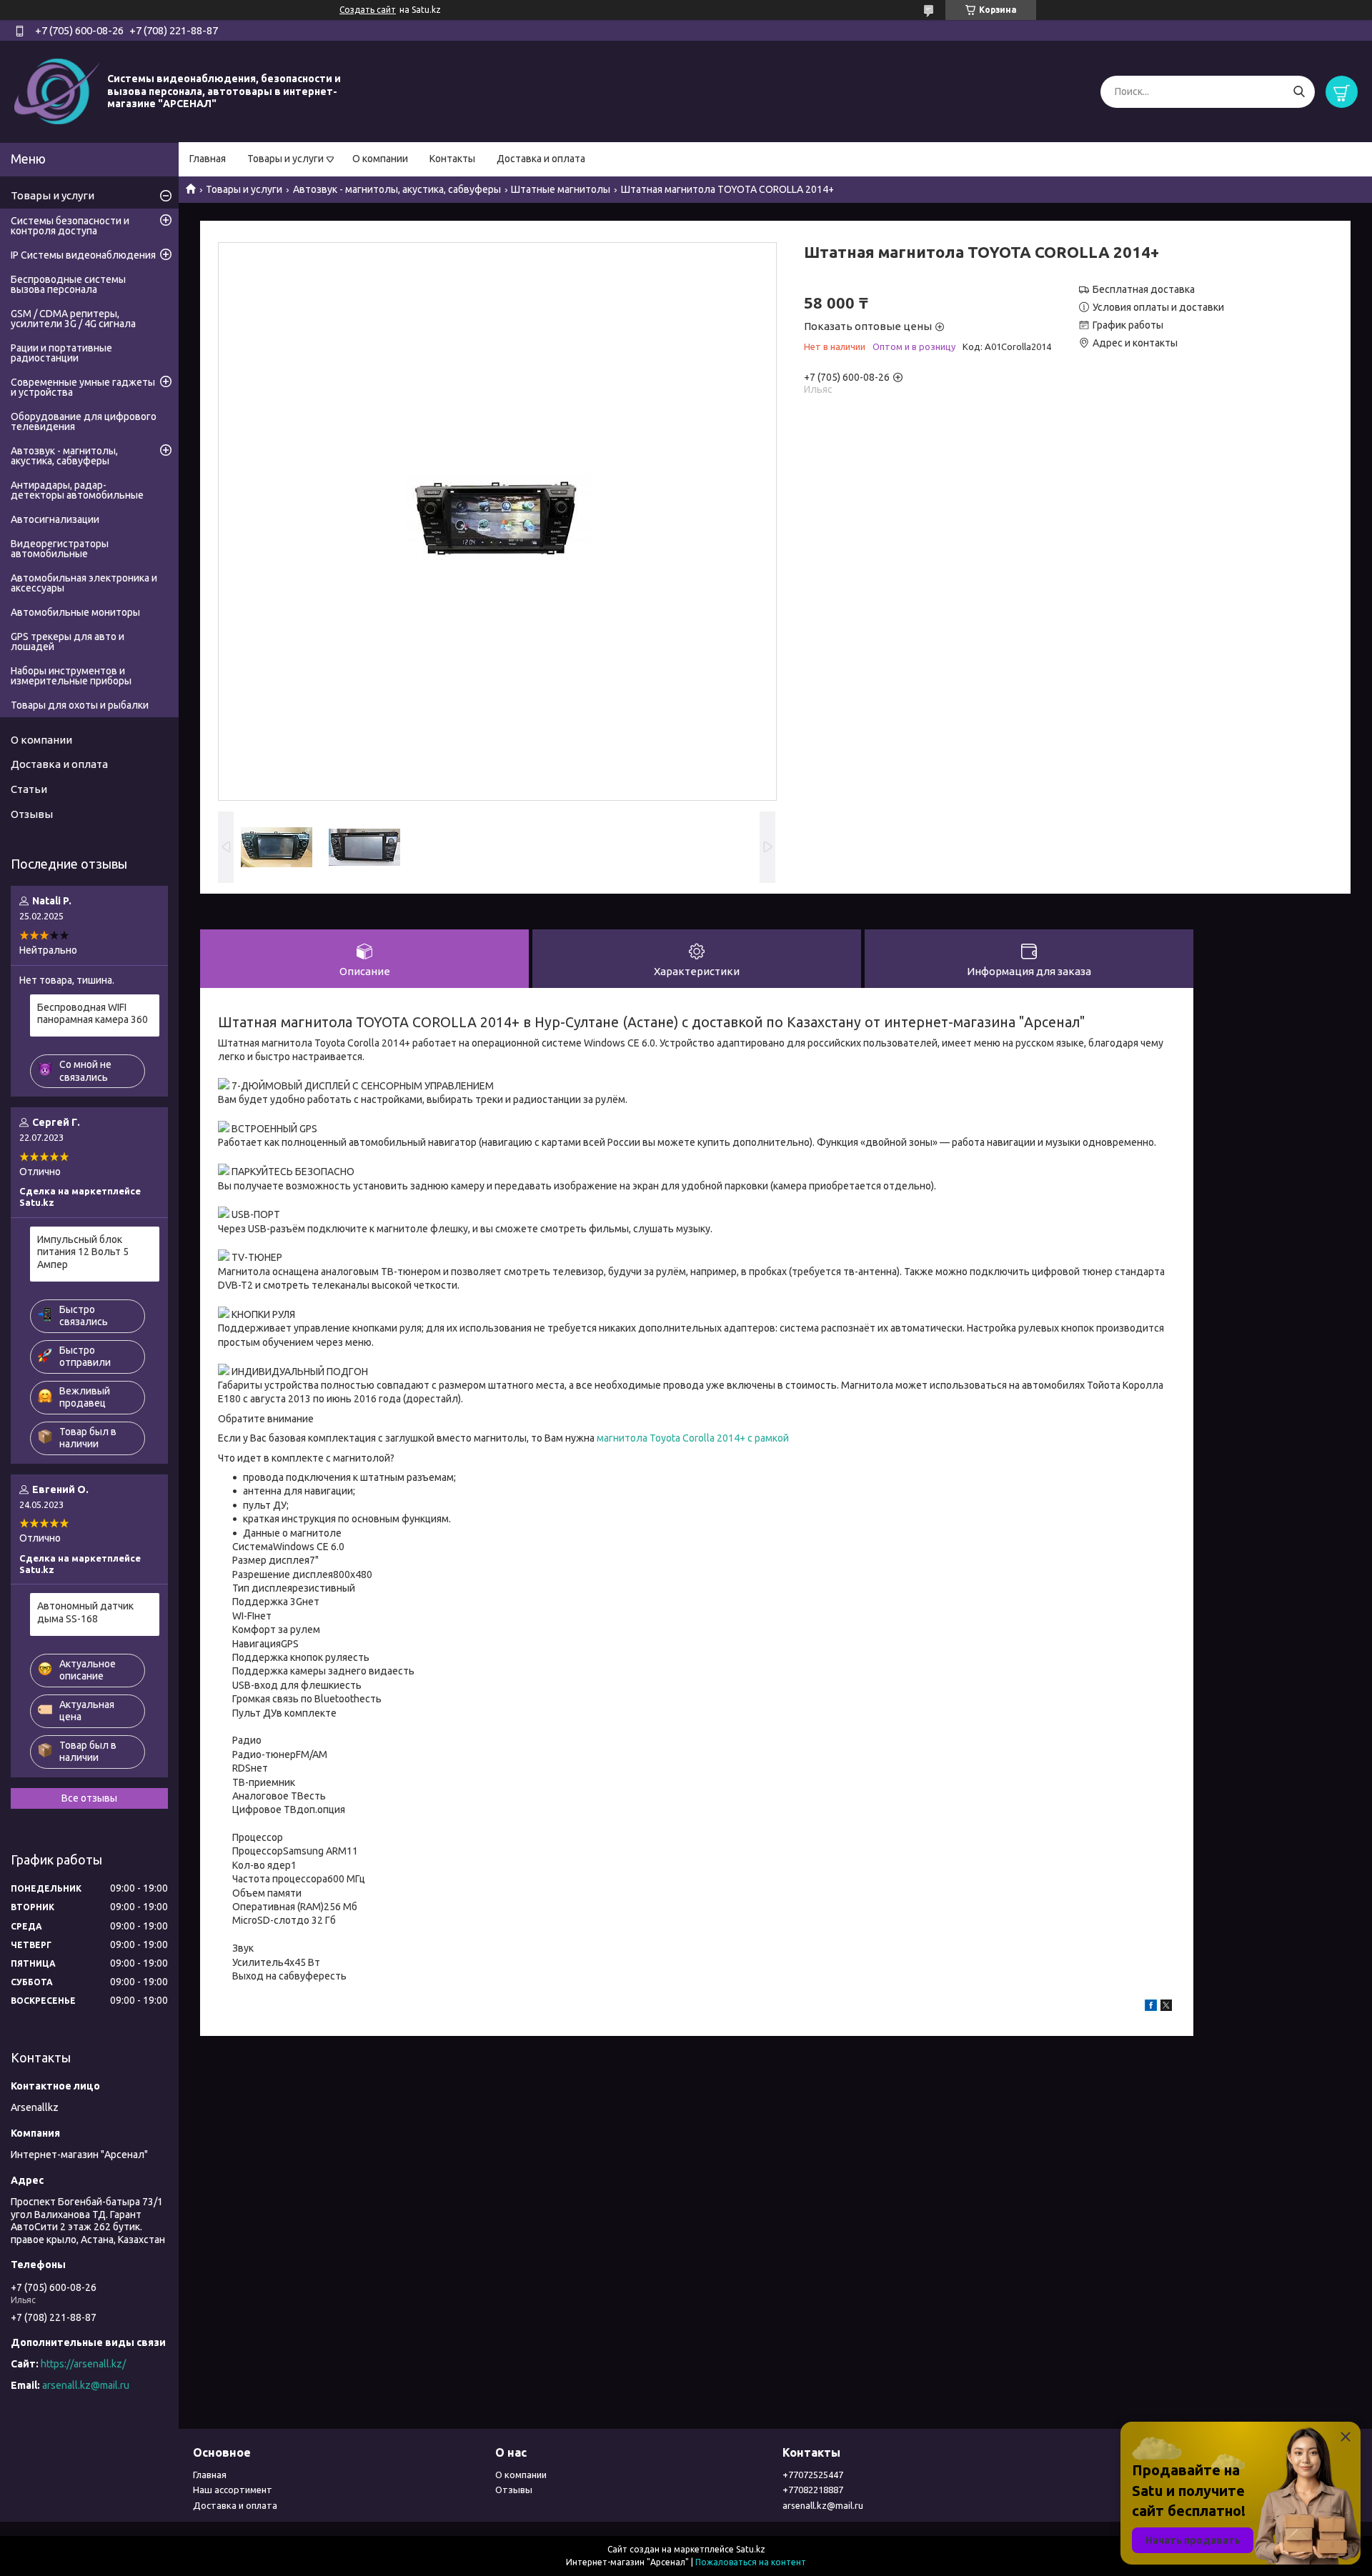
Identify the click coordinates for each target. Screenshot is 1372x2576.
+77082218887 (813, 2490)
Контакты (452, 159)
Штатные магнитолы (561, 189)
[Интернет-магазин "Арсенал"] (57, 91)
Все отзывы (89, 1798)
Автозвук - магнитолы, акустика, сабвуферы (397, 189)
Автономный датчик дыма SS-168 (85, 1612)
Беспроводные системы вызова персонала (68, 284)
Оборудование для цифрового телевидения (84, 421)
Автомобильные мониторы (75, 612)
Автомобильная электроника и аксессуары (84, 583)
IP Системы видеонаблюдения (83, 255)
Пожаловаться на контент (751, 2562)
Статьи (29, 789)
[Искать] (1299, 92)
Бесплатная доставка (1144, 289)
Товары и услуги (285, 159)
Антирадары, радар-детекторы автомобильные (77, 490)
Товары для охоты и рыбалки (80, 705)
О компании (380, 159)
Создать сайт (368, 10)
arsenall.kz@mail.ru (86, 2385)
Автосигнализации (55, 519)
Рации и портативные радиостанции (61, 353)
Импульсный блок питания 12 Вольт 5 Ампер (83, 1252)
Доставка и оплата (541, 159)
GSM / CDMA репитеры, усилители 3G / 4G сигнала (73, 319)
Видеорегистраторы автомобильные (60, 549)
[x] (1166, 2007)
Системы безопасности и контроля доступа (70, 226)
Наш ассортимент (233, 2490)
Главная (208, 159)
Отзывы (32, 814)
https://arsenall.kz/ (83, 2364)
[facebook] (1151, 2007)
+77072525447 (813, 2475)
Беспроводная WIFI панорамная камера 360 (93, 1014)
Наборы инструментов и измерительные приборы (71, 676)
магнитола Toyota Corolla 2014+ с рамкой (693, 1438)
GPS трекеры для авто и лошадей (68, 641)
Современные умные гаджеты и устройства (83, 387)
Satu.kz (751, 2549)
